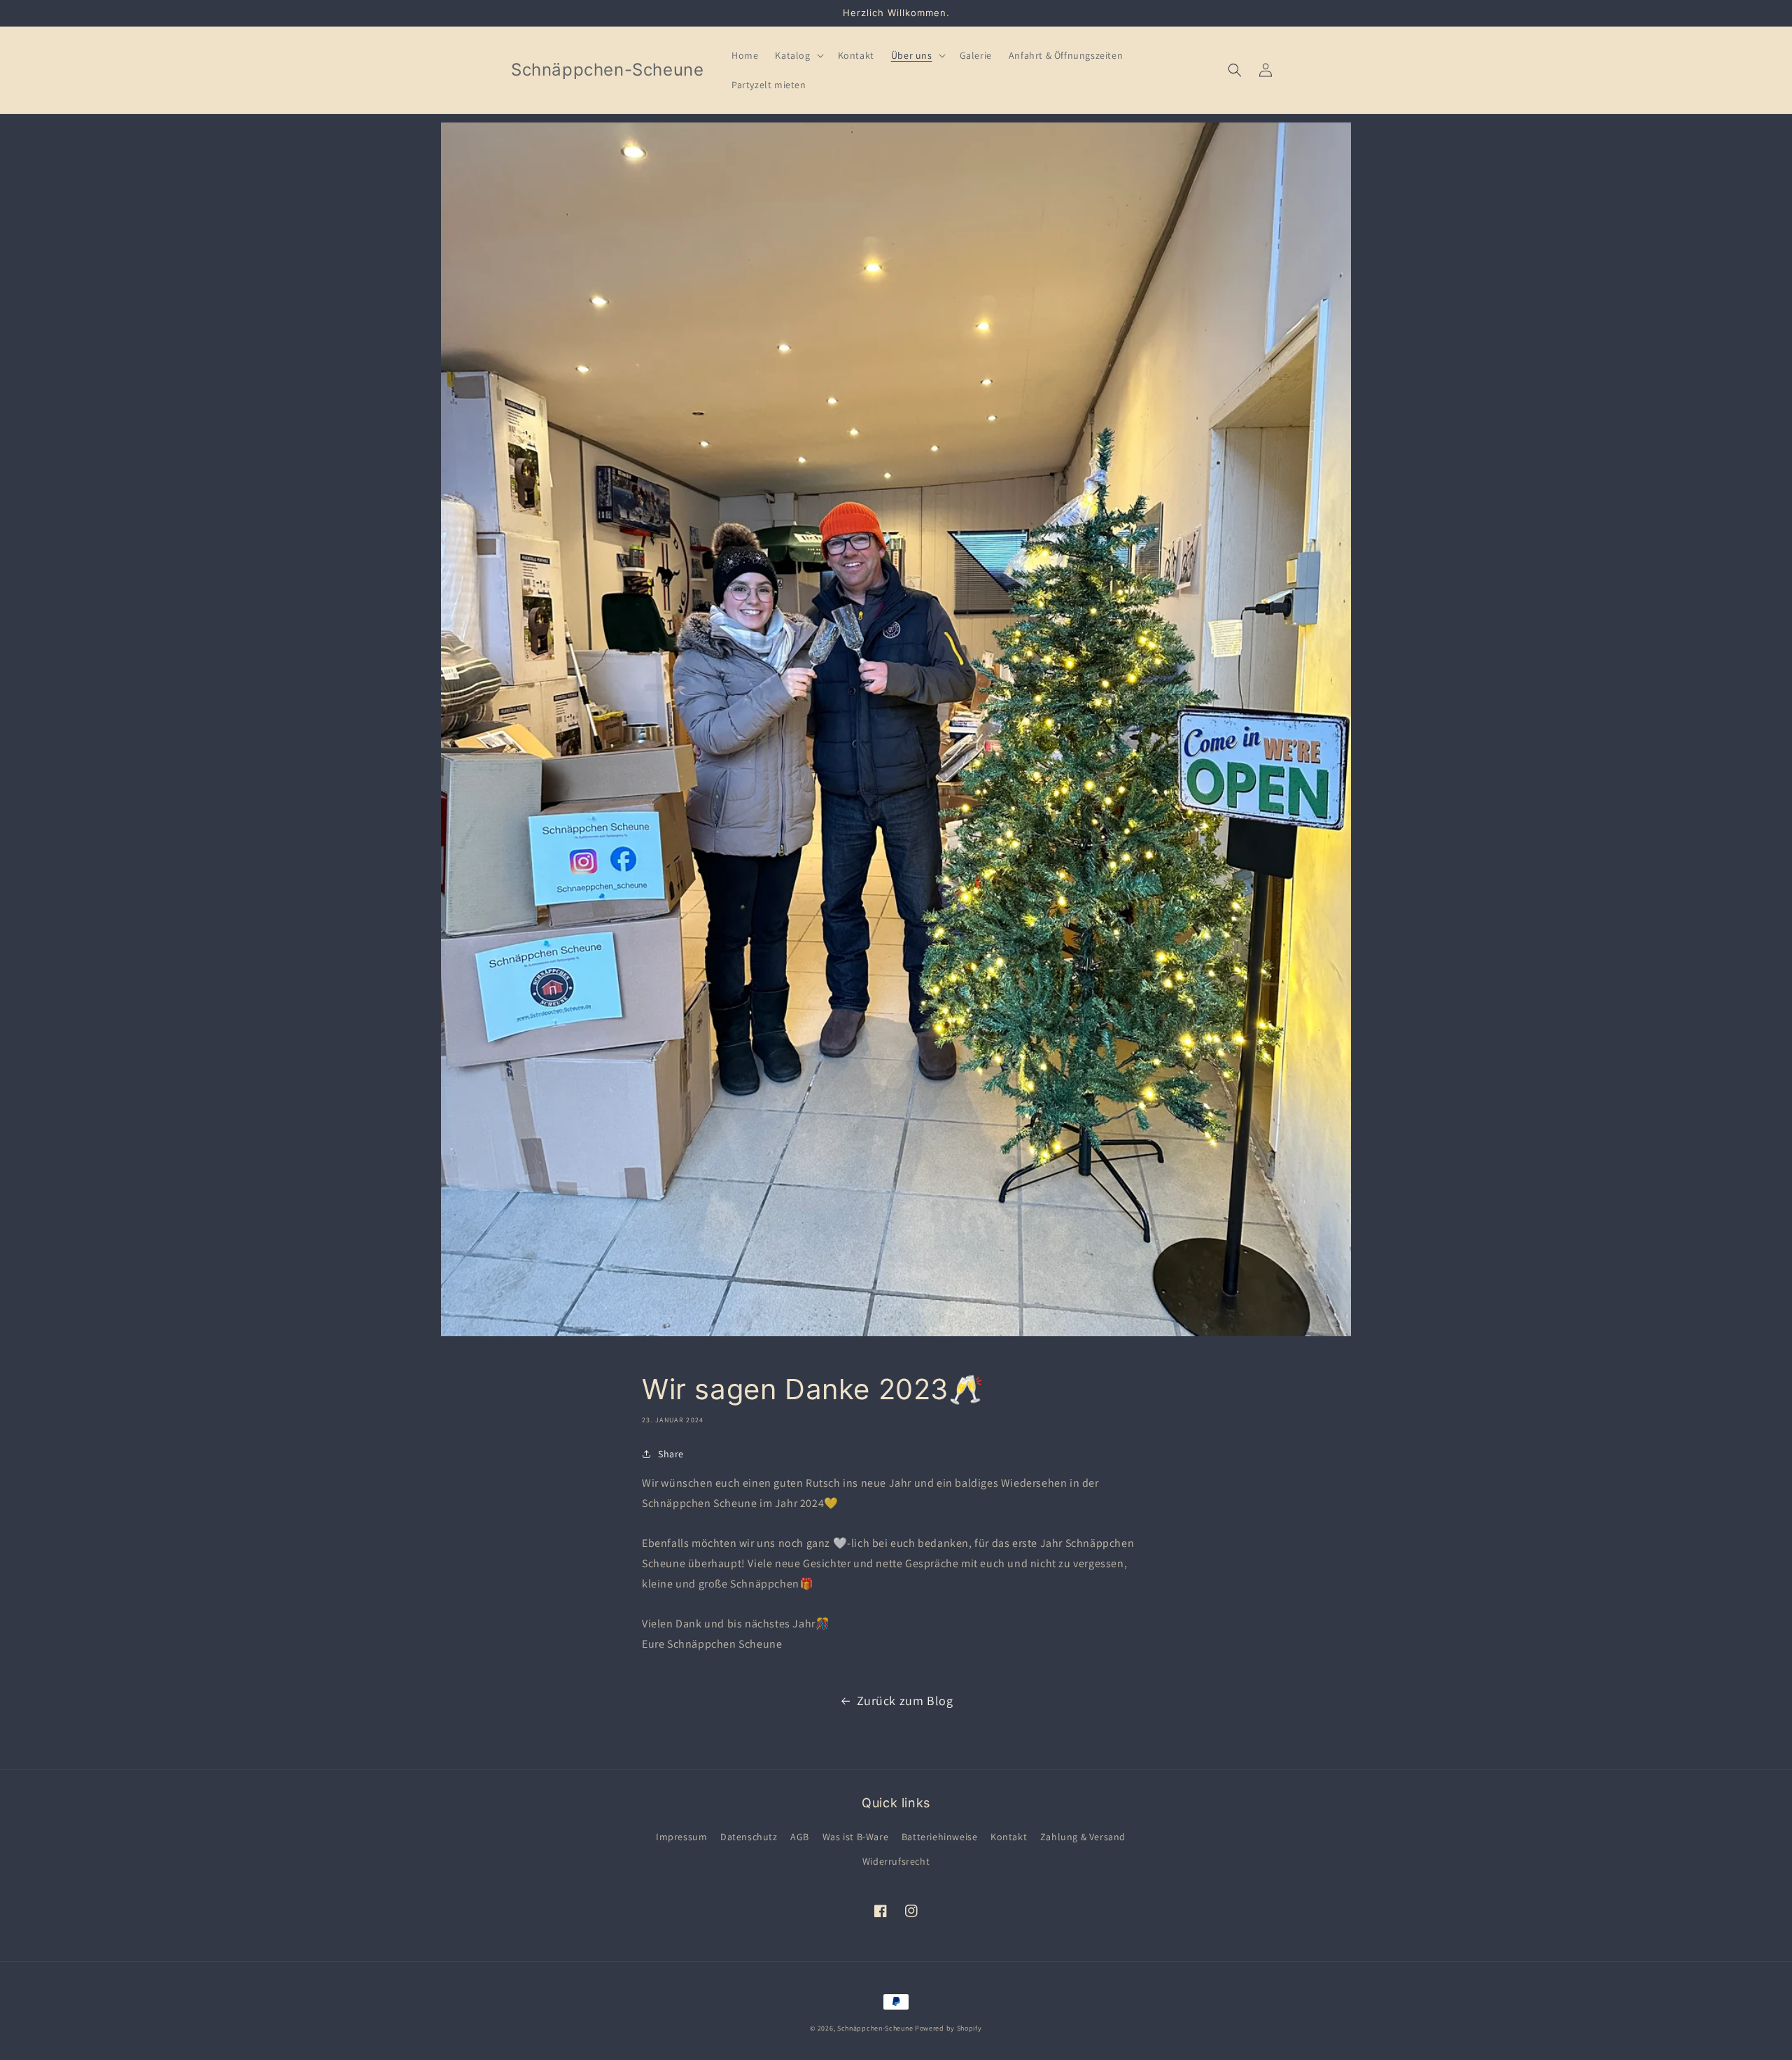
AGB (800, 1837)
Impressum (681, 1837)
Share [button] (671, 1454)
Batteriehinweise (940, 1837)
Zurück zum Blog (905, 1701)
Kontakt (1009, 1837)
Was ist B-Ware (855, 1837)
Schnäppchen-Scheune (876, 2028)
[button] (798, 55)
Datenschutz (749, 1837)
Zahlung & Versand (1083, 1837)
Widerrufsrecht (896, 1861)
